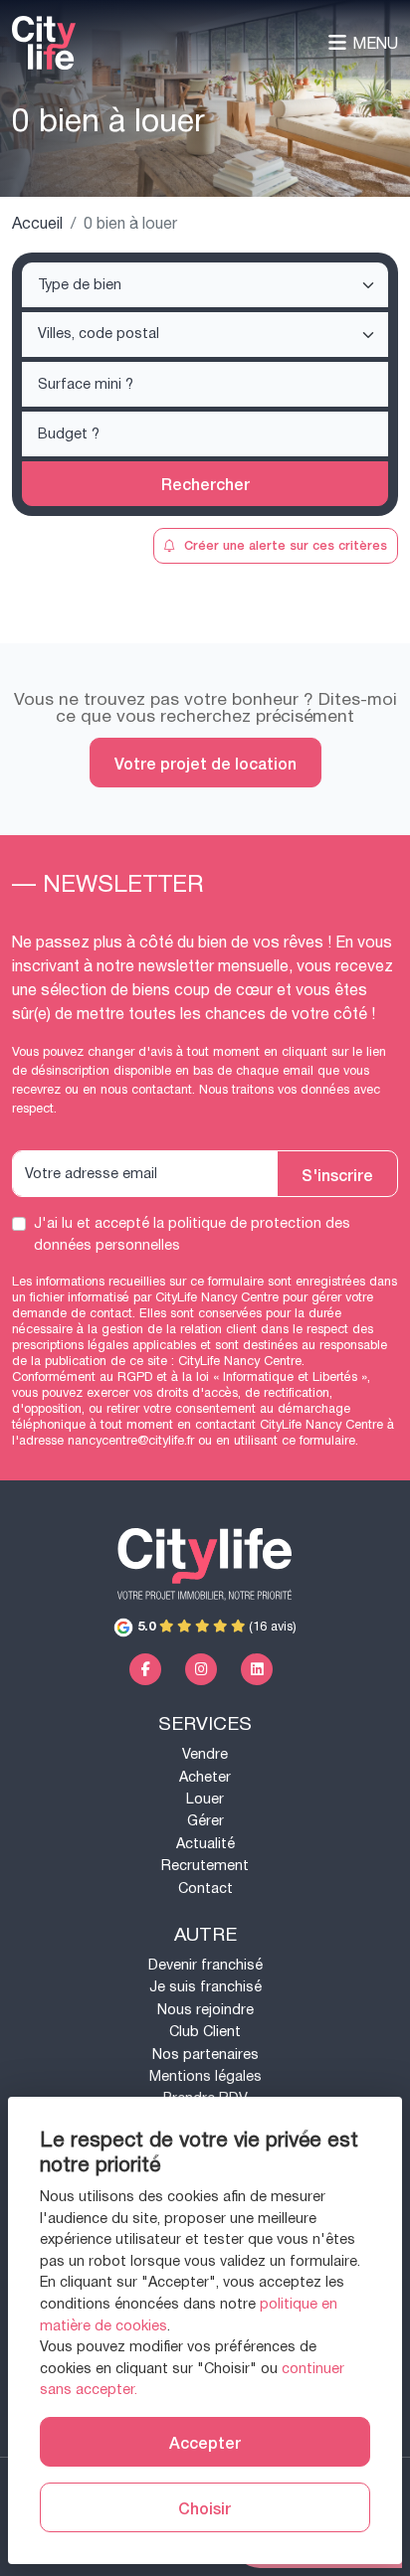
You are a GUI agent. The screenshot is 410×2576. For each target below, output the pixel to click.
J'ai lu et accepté (192, 1234)
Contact (205, 1889)
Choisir (205, 2507)
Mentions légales (205, 2076)
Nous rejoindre (205, 2010)
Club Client (205, 2032)
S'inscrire (337, 1174)
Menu (375, 43)
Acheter (205, 1777)
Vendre (205, 1754)
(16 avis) (217, 1627)
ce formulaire (318, 1441)
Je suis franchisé (205, 1987)
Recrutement (205, 1866)
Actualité (205, 1844)
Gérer (205, 1821)
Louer (205, 1799)
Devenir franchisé (205, 1965)
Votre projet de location (205, 763)
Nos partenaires (205, 2055)
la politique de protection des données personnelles (192, 1234)
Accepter (205, 2442)
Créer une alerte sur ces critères (286, 544)
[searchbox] (207, 286)
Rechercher (205, 483)
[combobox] (205, 285)
